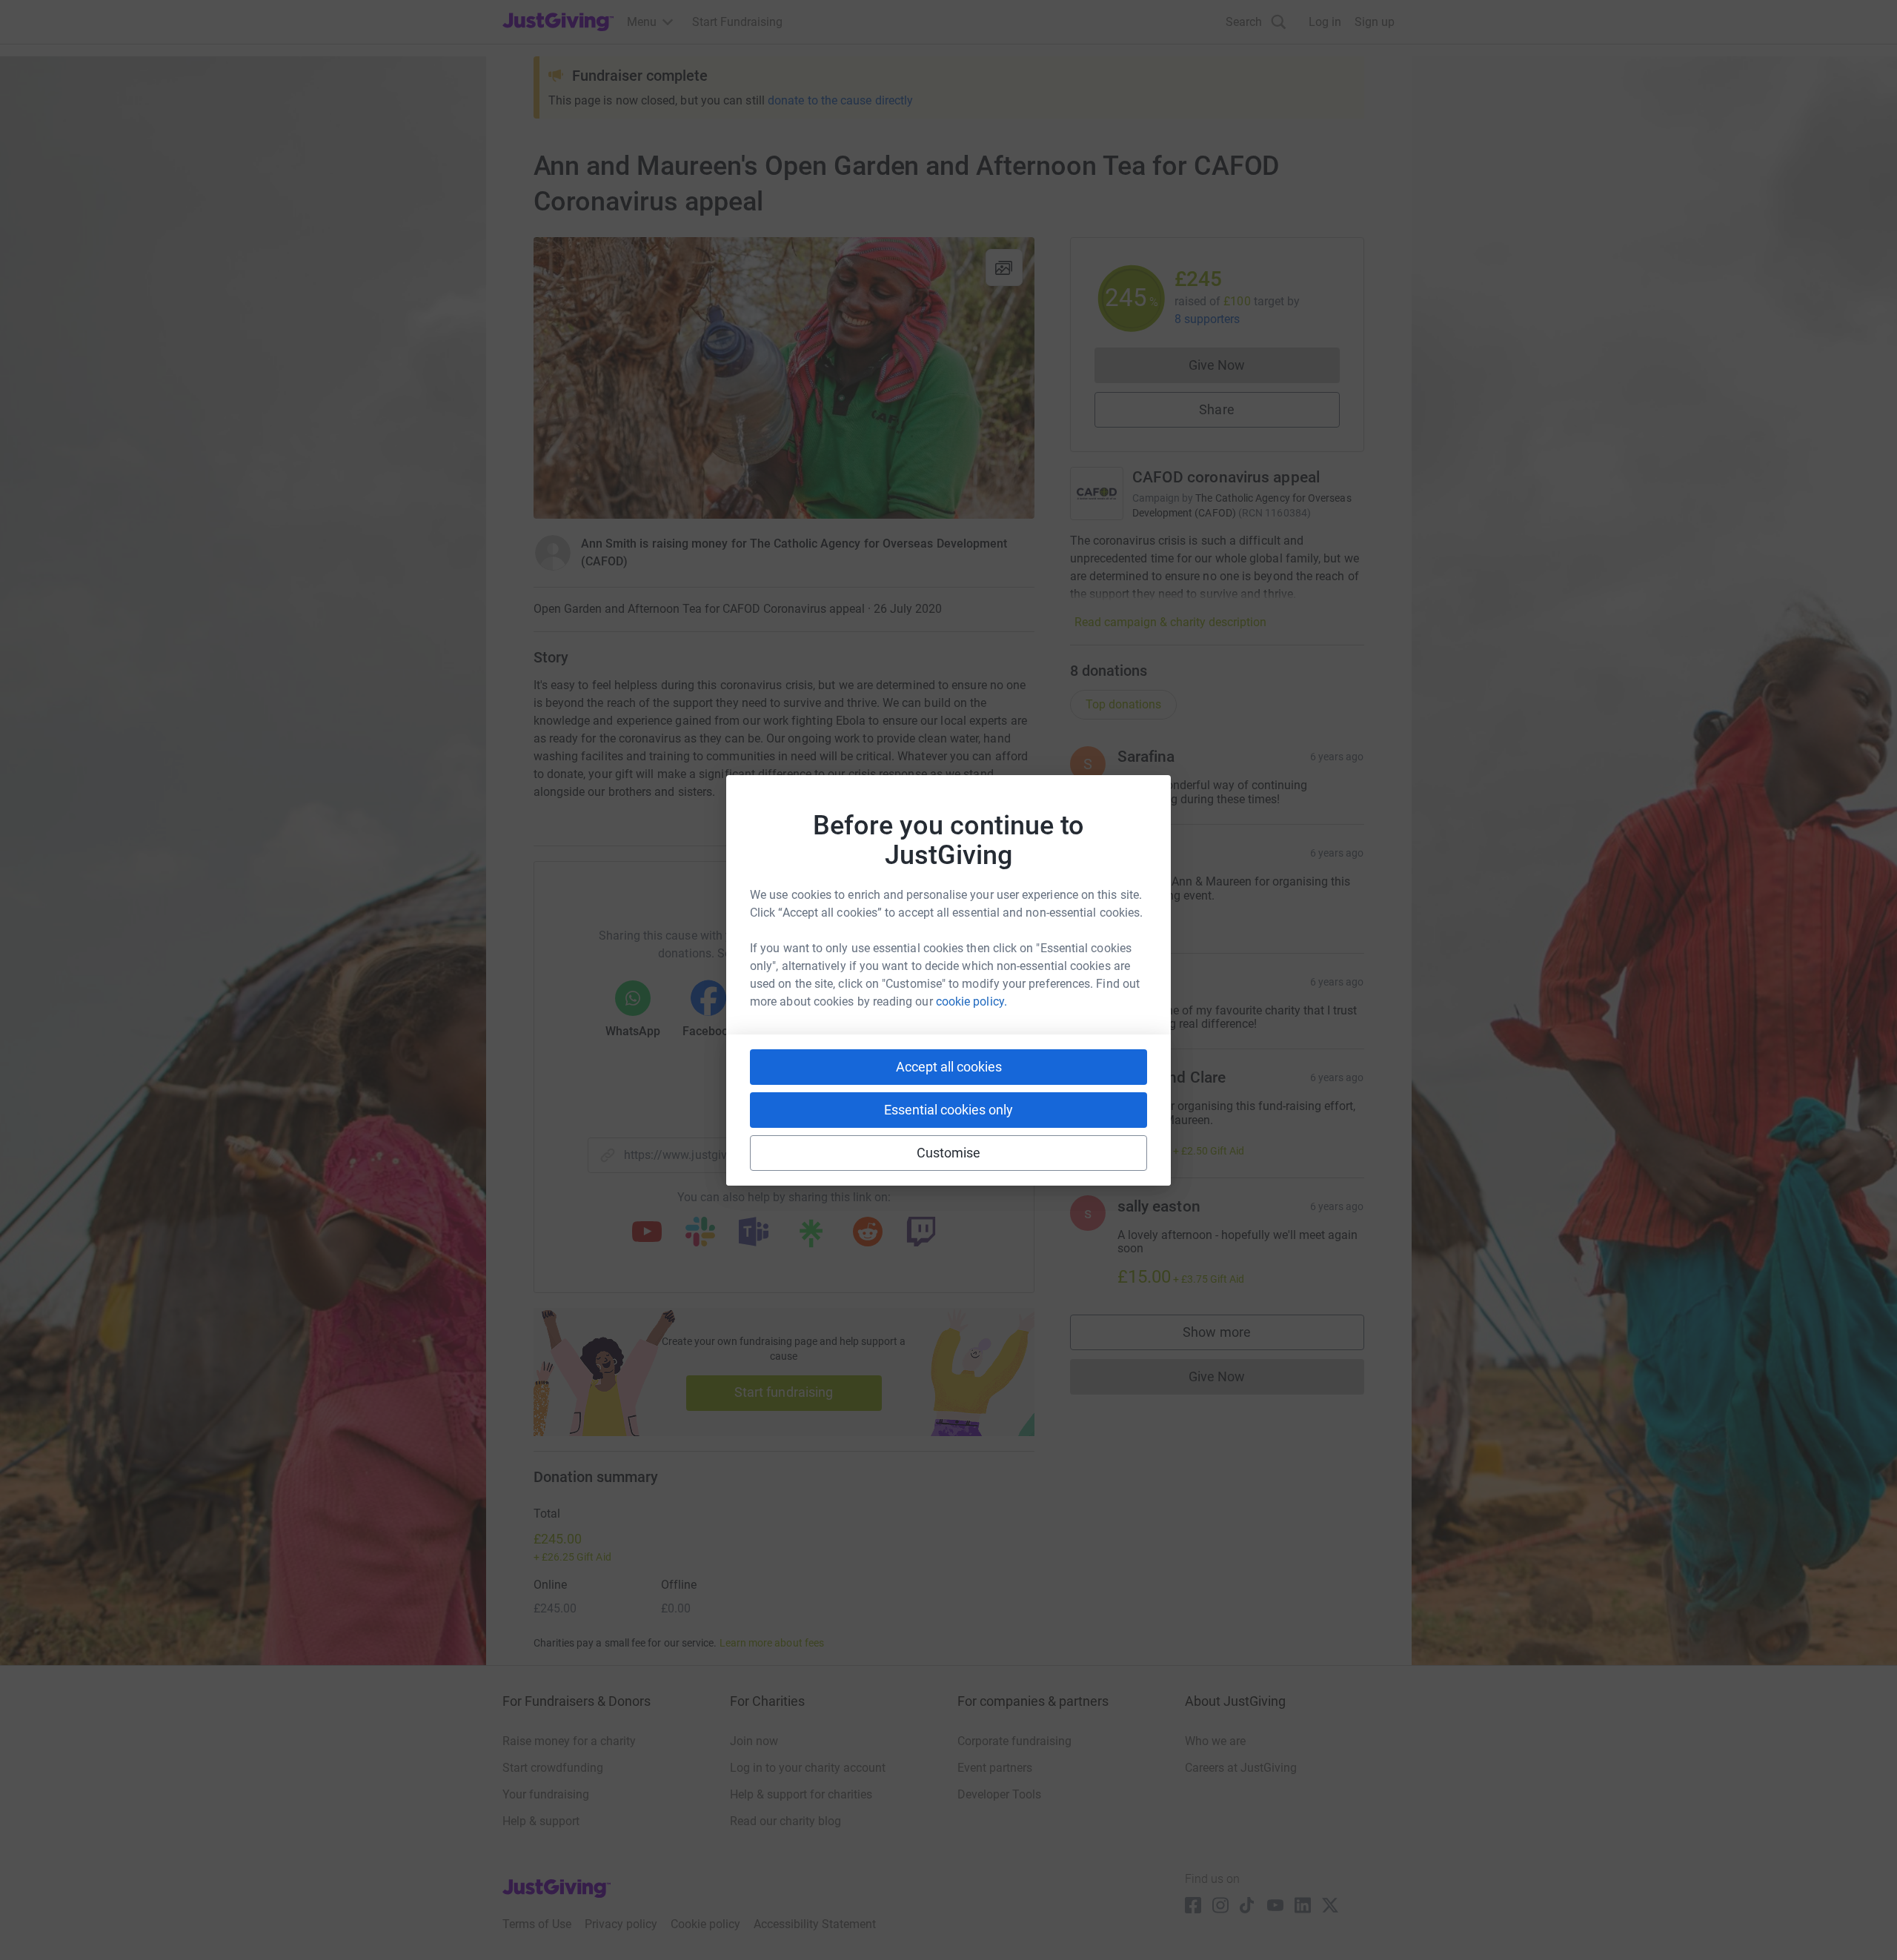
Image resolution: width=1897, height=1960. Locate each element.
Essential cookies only (948, 1110)
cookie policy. (971, 1001)
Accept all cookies (949, 1067)
